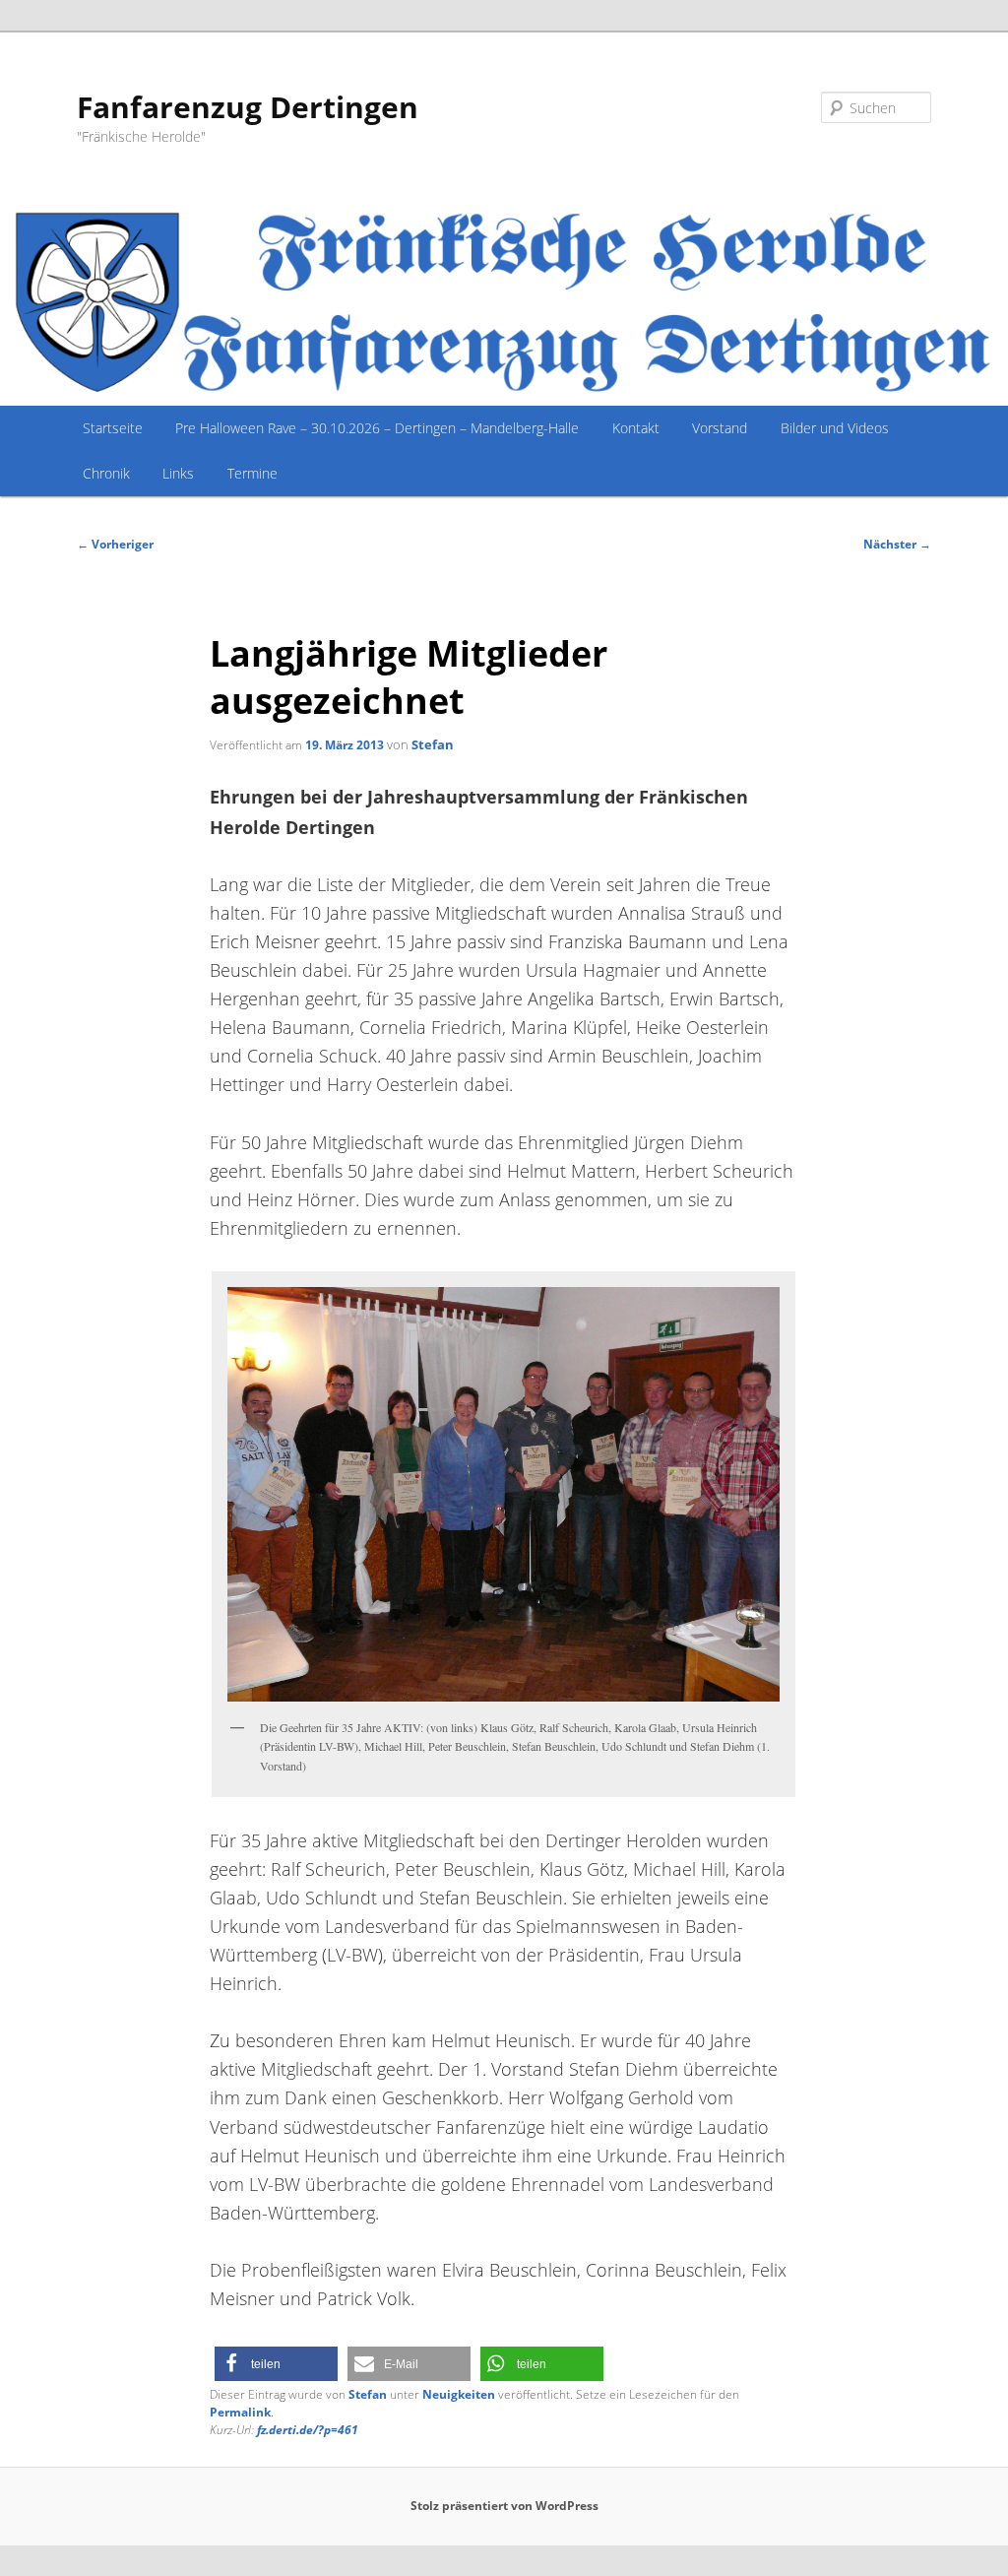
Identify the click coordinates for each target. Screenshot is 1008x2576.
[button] (276, 2364)
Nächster (897, 544)
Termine (252, 473)
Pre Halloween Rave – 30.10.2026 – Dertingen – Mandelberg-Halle (377, 428)
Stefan (433, 744)
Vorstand (720, 428)
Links (178, 473)
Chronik (106, 473)
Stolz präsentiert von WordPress (504, 2506)
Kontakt (636, 428)
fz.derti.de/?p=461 (308, 2430)
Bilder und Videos (835, 428)
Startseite (113, 428)
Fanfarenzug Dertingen (248, 107)
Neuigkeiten (459, 2394)
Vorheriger (115, 544)
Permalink (240, 2412)
